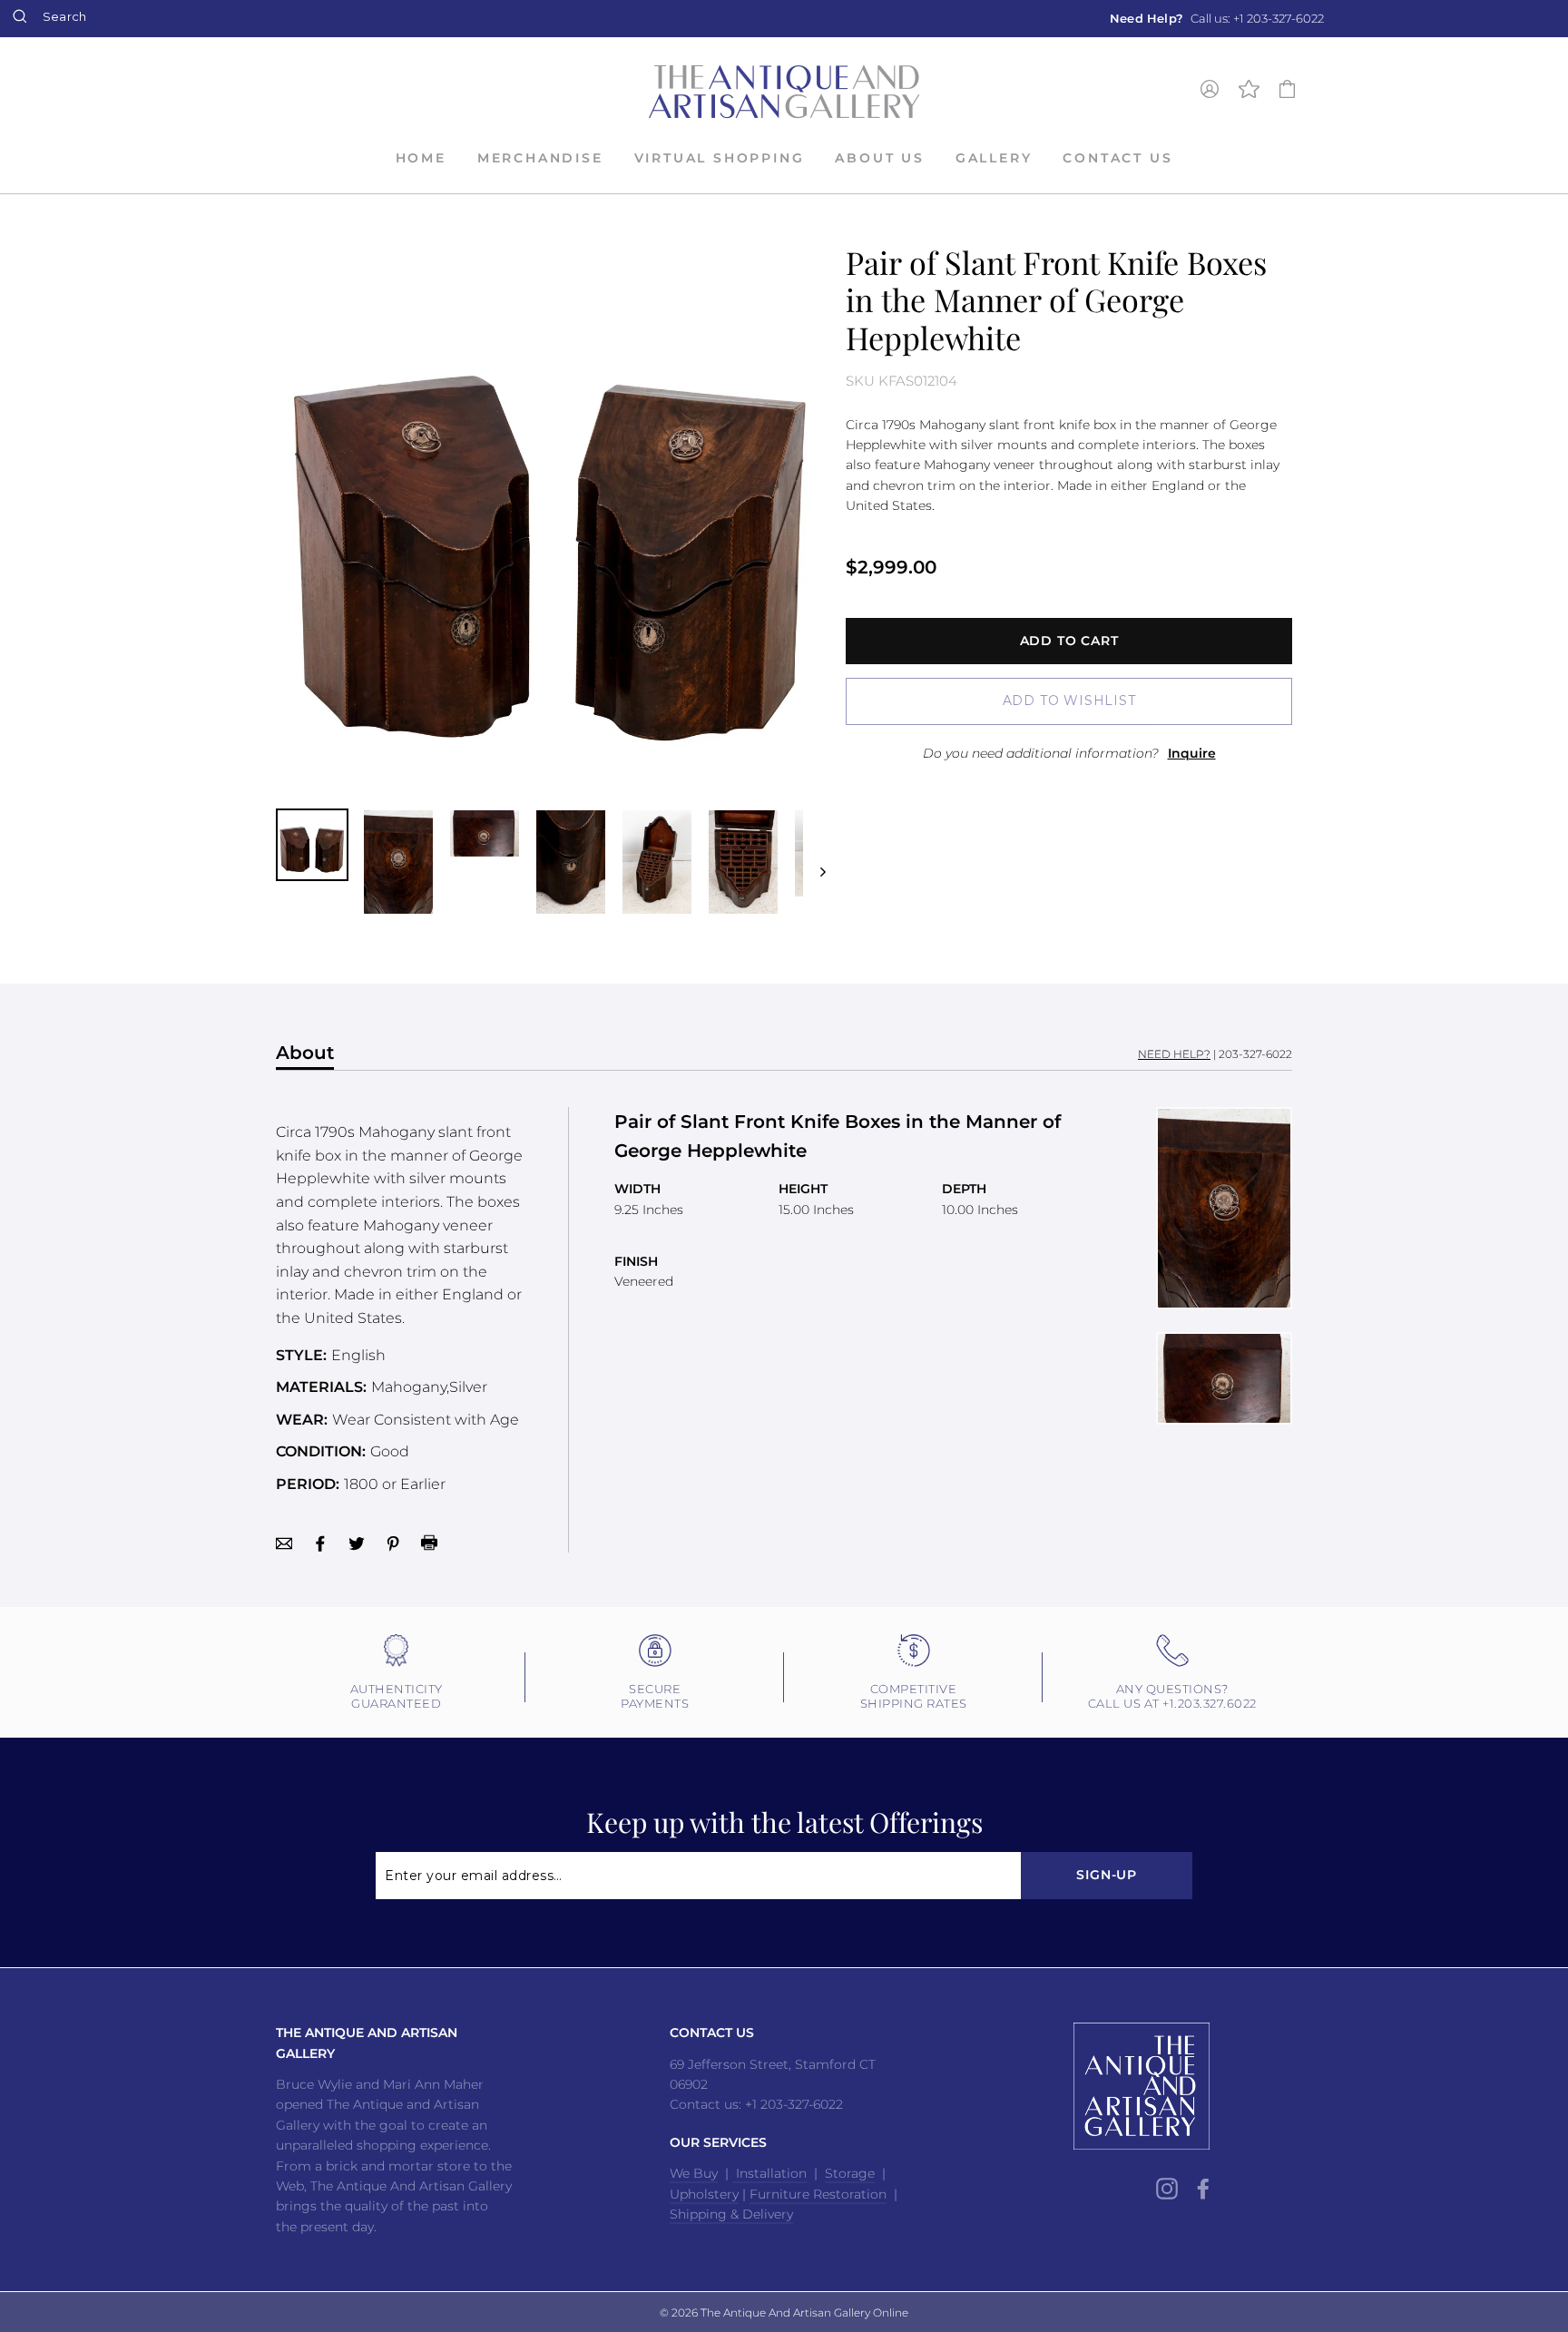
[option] (1217, 19)
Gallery (994, 158)
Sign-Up (1107, 1875)
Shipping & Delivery (731, 2214)
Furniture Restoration (818, 2194)
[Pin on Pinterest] (393, 1543)
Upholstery (704, 2194)
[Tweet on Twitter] (357, 1543)
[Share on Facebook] (320, 1543)
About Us (879, 158)
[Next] (814, 862)
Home (421, 158)
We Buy (694, 2173)
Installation (769, 2173)
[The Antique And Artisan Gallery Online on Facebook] (1203, 2188)
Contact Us (1117, 158)
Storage (850, 2173)
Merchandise (540, 158)
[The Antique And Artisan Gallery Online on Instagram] (1167, 2188)
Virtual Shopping (720, 158)
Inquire (1192, 753)
